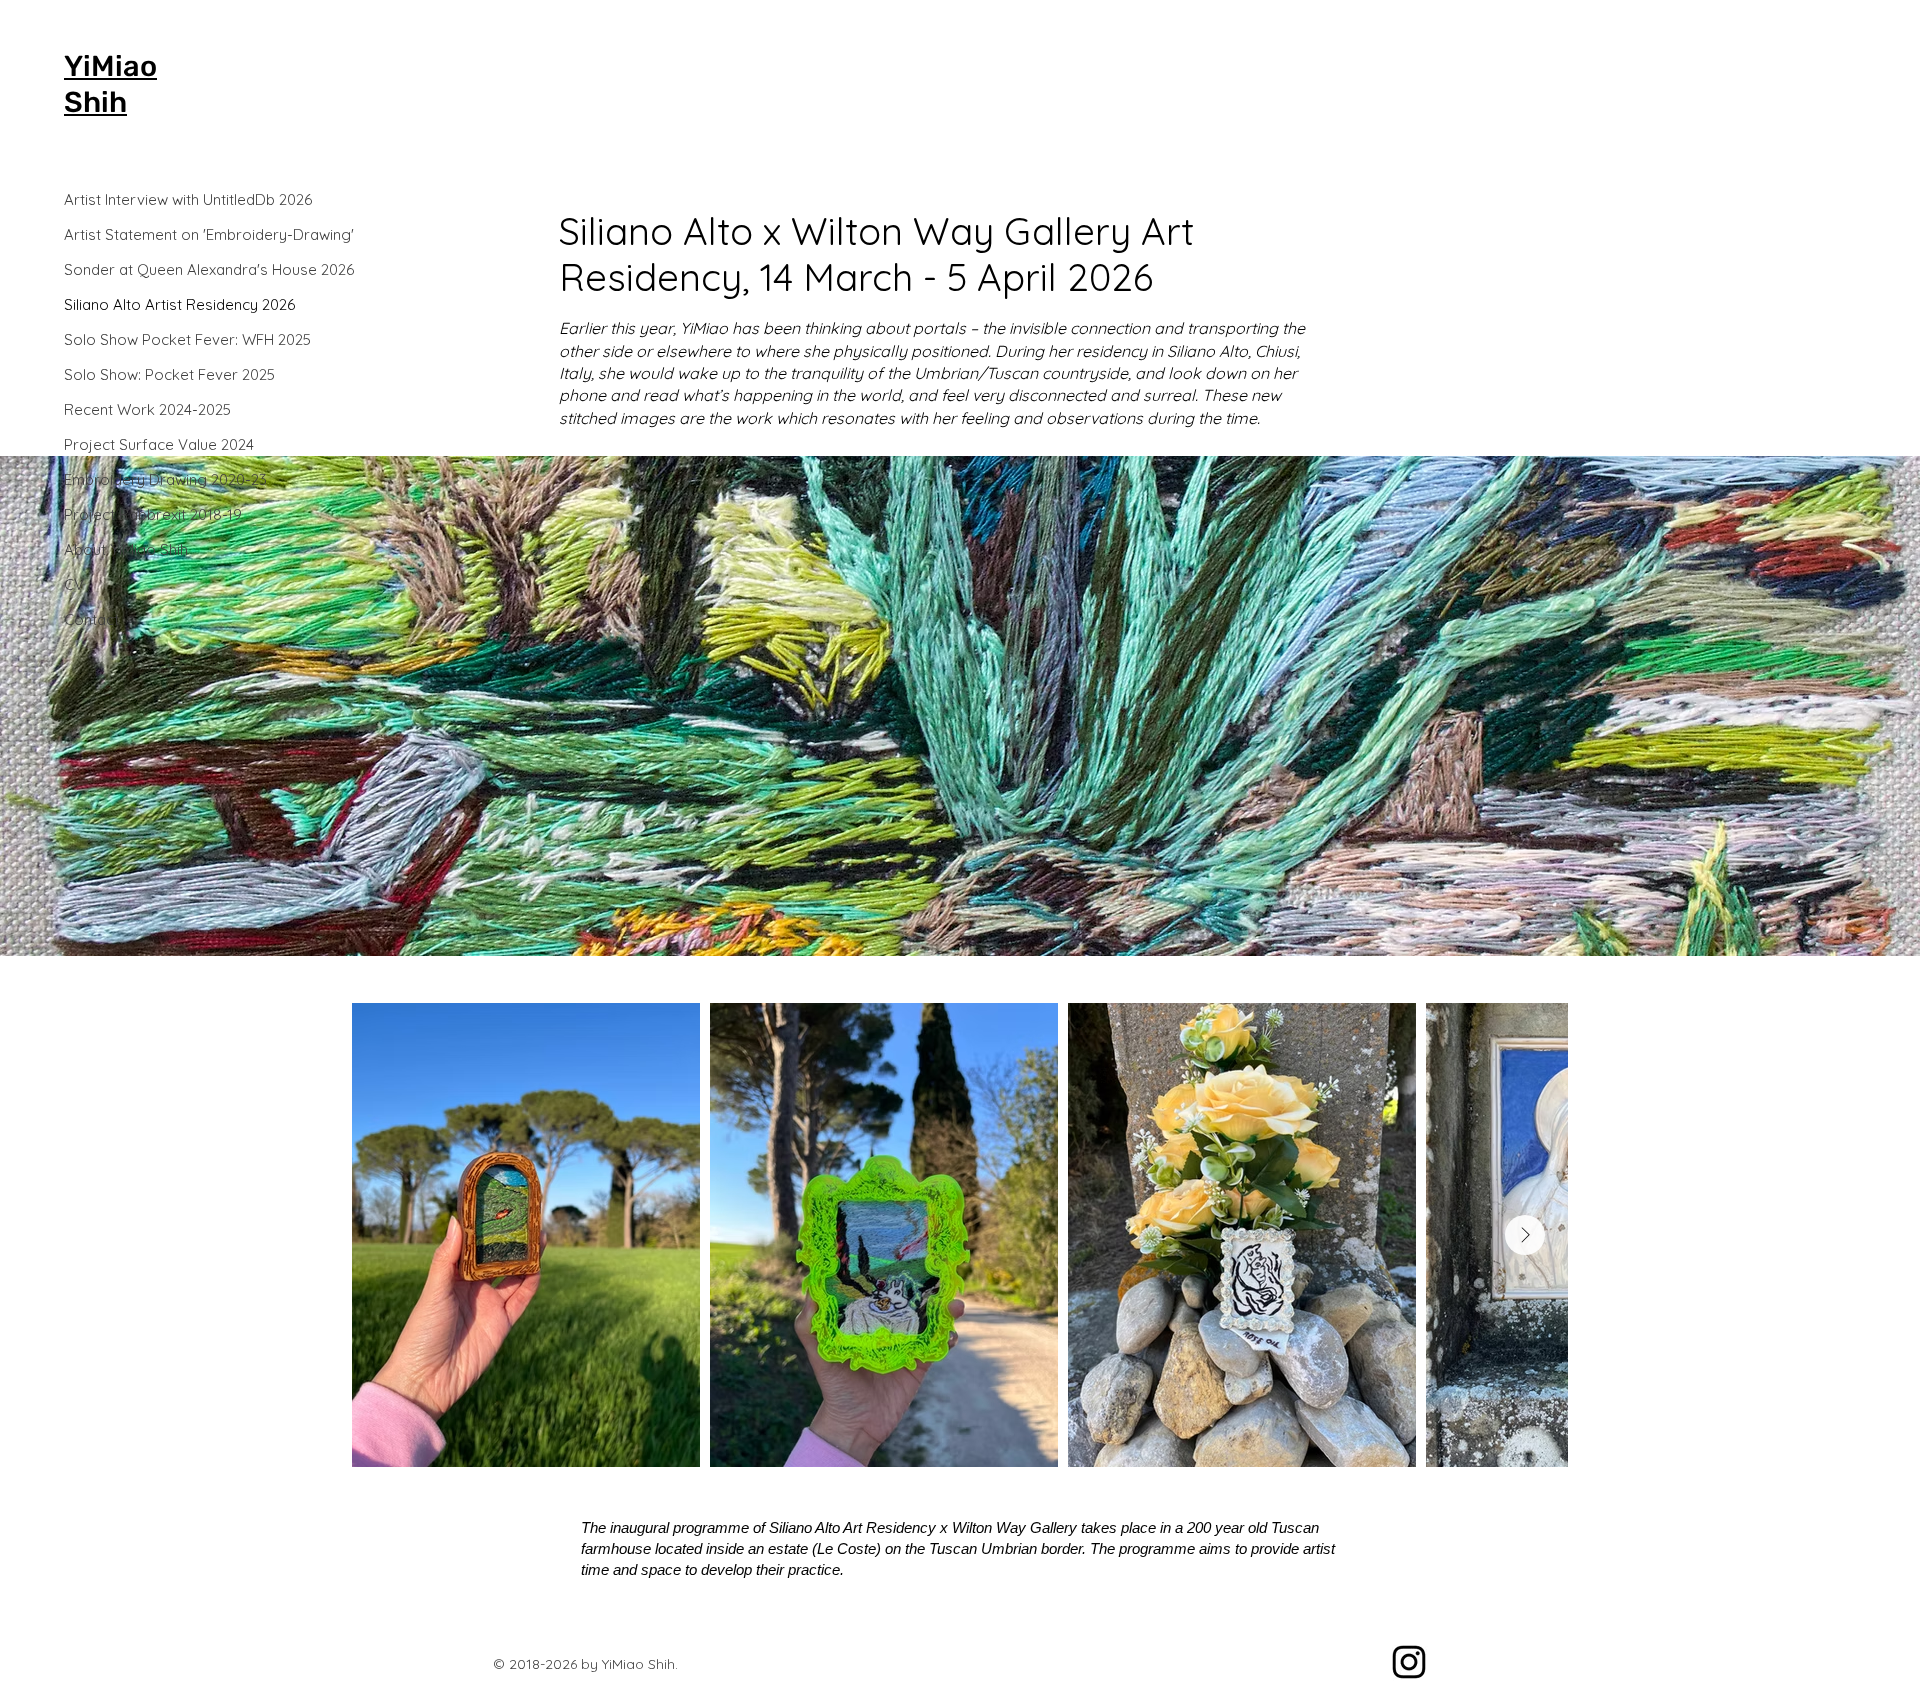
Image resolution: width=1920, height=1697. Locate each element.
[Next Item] (1525, 1235)
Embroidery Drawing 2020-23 (134, 479)
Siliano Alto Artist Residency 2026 (134, 304)
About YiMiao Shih (126, 549)
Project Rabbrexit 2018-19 (134, 514)
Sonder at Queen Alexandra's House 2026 (134, 269)
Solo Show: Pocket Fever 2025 (134, 374)
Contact (91, 619)
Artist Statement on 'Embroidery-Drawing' (134, 234)
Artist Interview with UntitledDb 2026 (134, 199)
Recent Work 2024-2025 (134, 409)
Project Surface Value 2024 (134, 444)
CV (74, 584)
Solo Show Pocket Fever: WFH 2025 (134, 339)
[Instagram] (1409, 1662)
